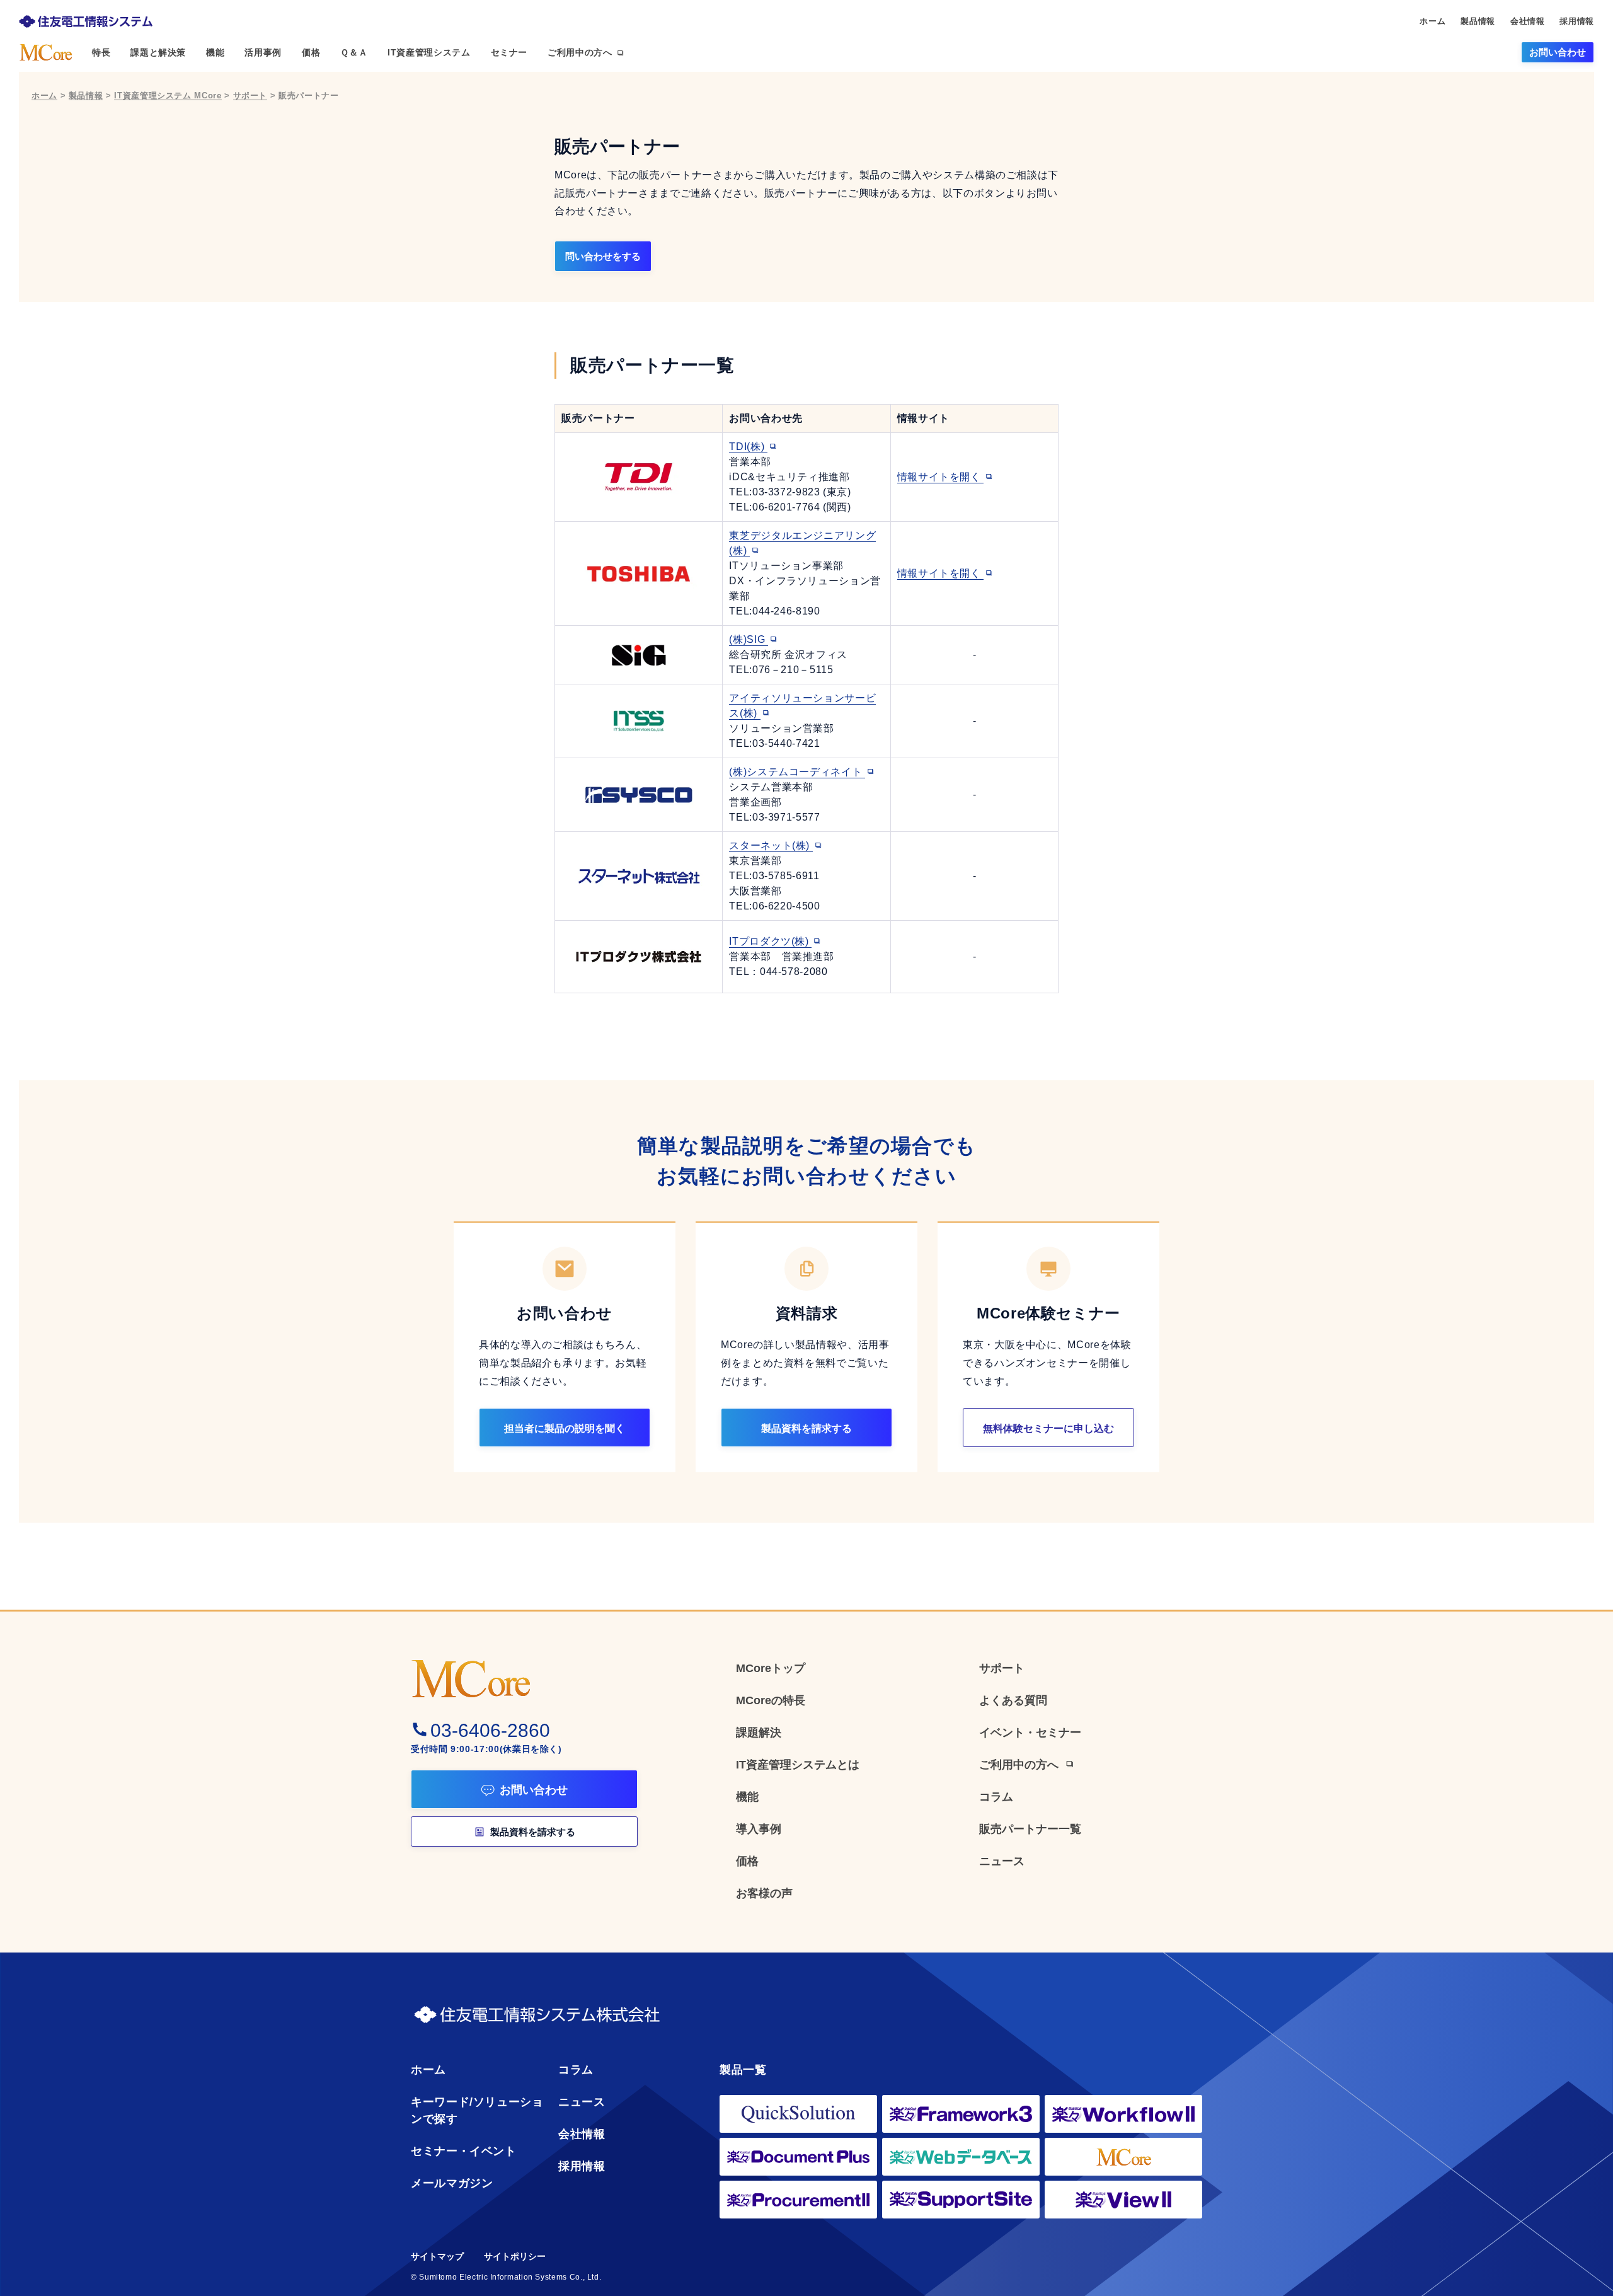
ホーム (44, 95)
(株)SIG (748, 639)
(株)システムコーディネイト (797, 772)
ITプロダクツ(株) (770, 941)
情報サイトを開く (941, 477)
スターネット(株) (771, 845)
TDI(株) (748, 447)
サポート (250, 95)
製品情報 (86, 95)
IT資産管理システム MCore (168, 95)
